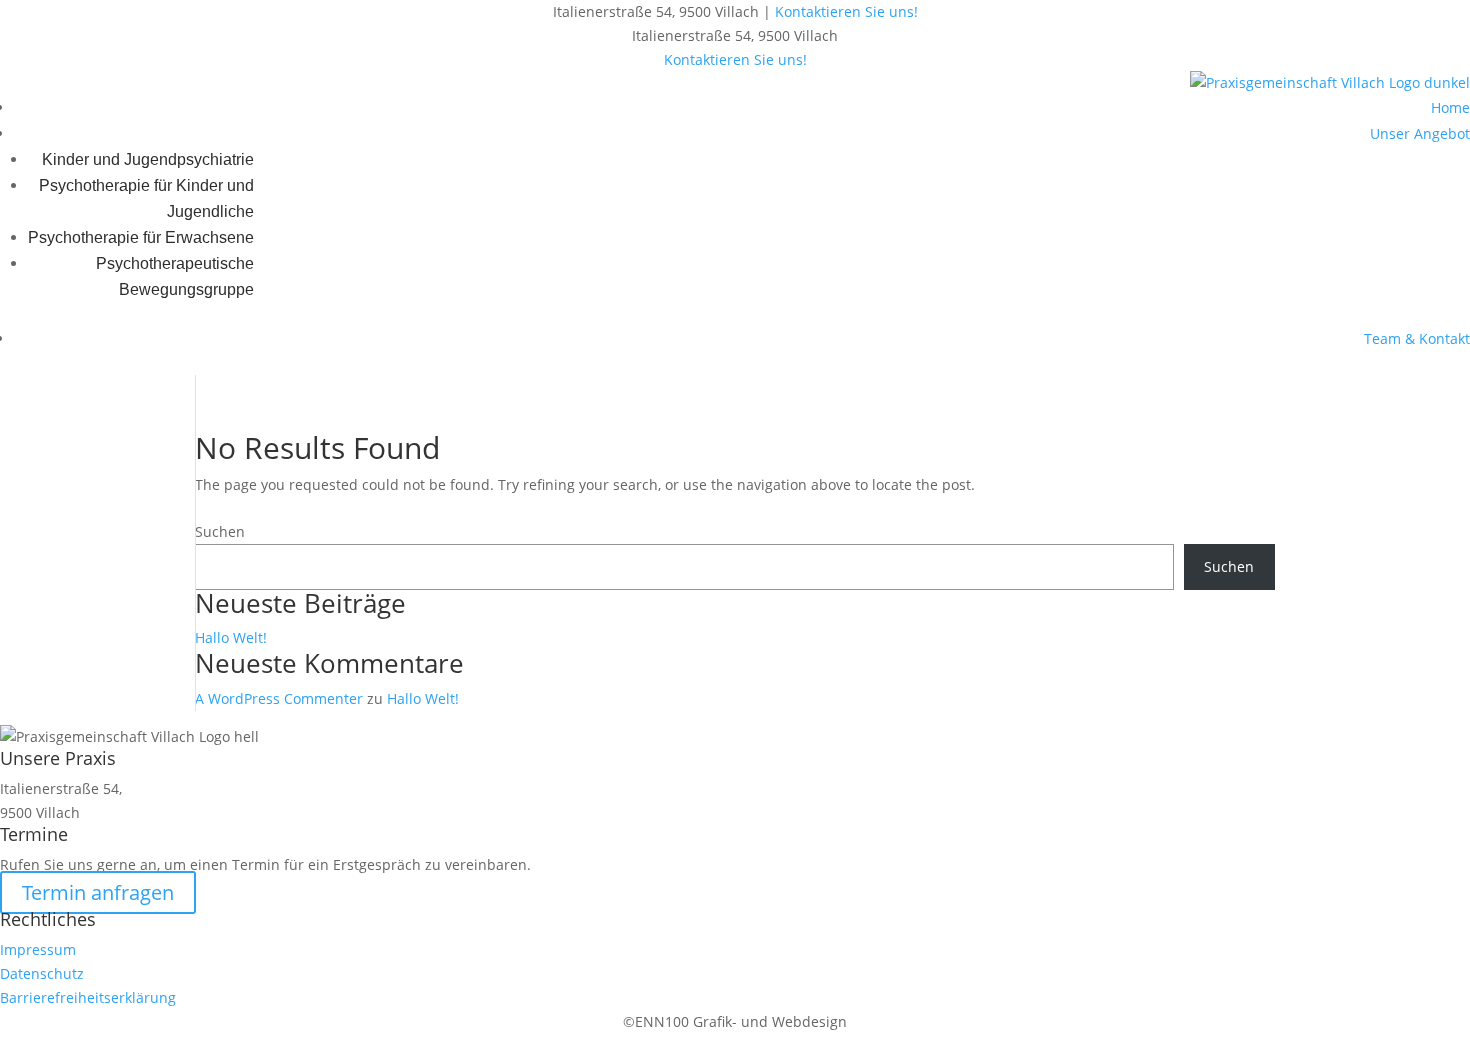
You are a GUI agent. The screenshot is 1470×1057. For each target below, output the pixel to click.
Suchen (220, 531)
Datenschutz (42, 973)
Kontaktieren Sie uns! (846, 11)
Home (1450, 107)
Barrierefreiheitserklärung (88, 997)
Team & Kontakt (1417, 338)
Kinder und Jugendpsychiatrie (148, 159)
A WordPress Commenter (279, 698)
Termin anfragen (98, 892)
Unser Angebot (1420, 133)
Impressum (38, 949)
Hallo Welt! (231, 637)
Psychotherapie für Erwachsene (141, 237)
